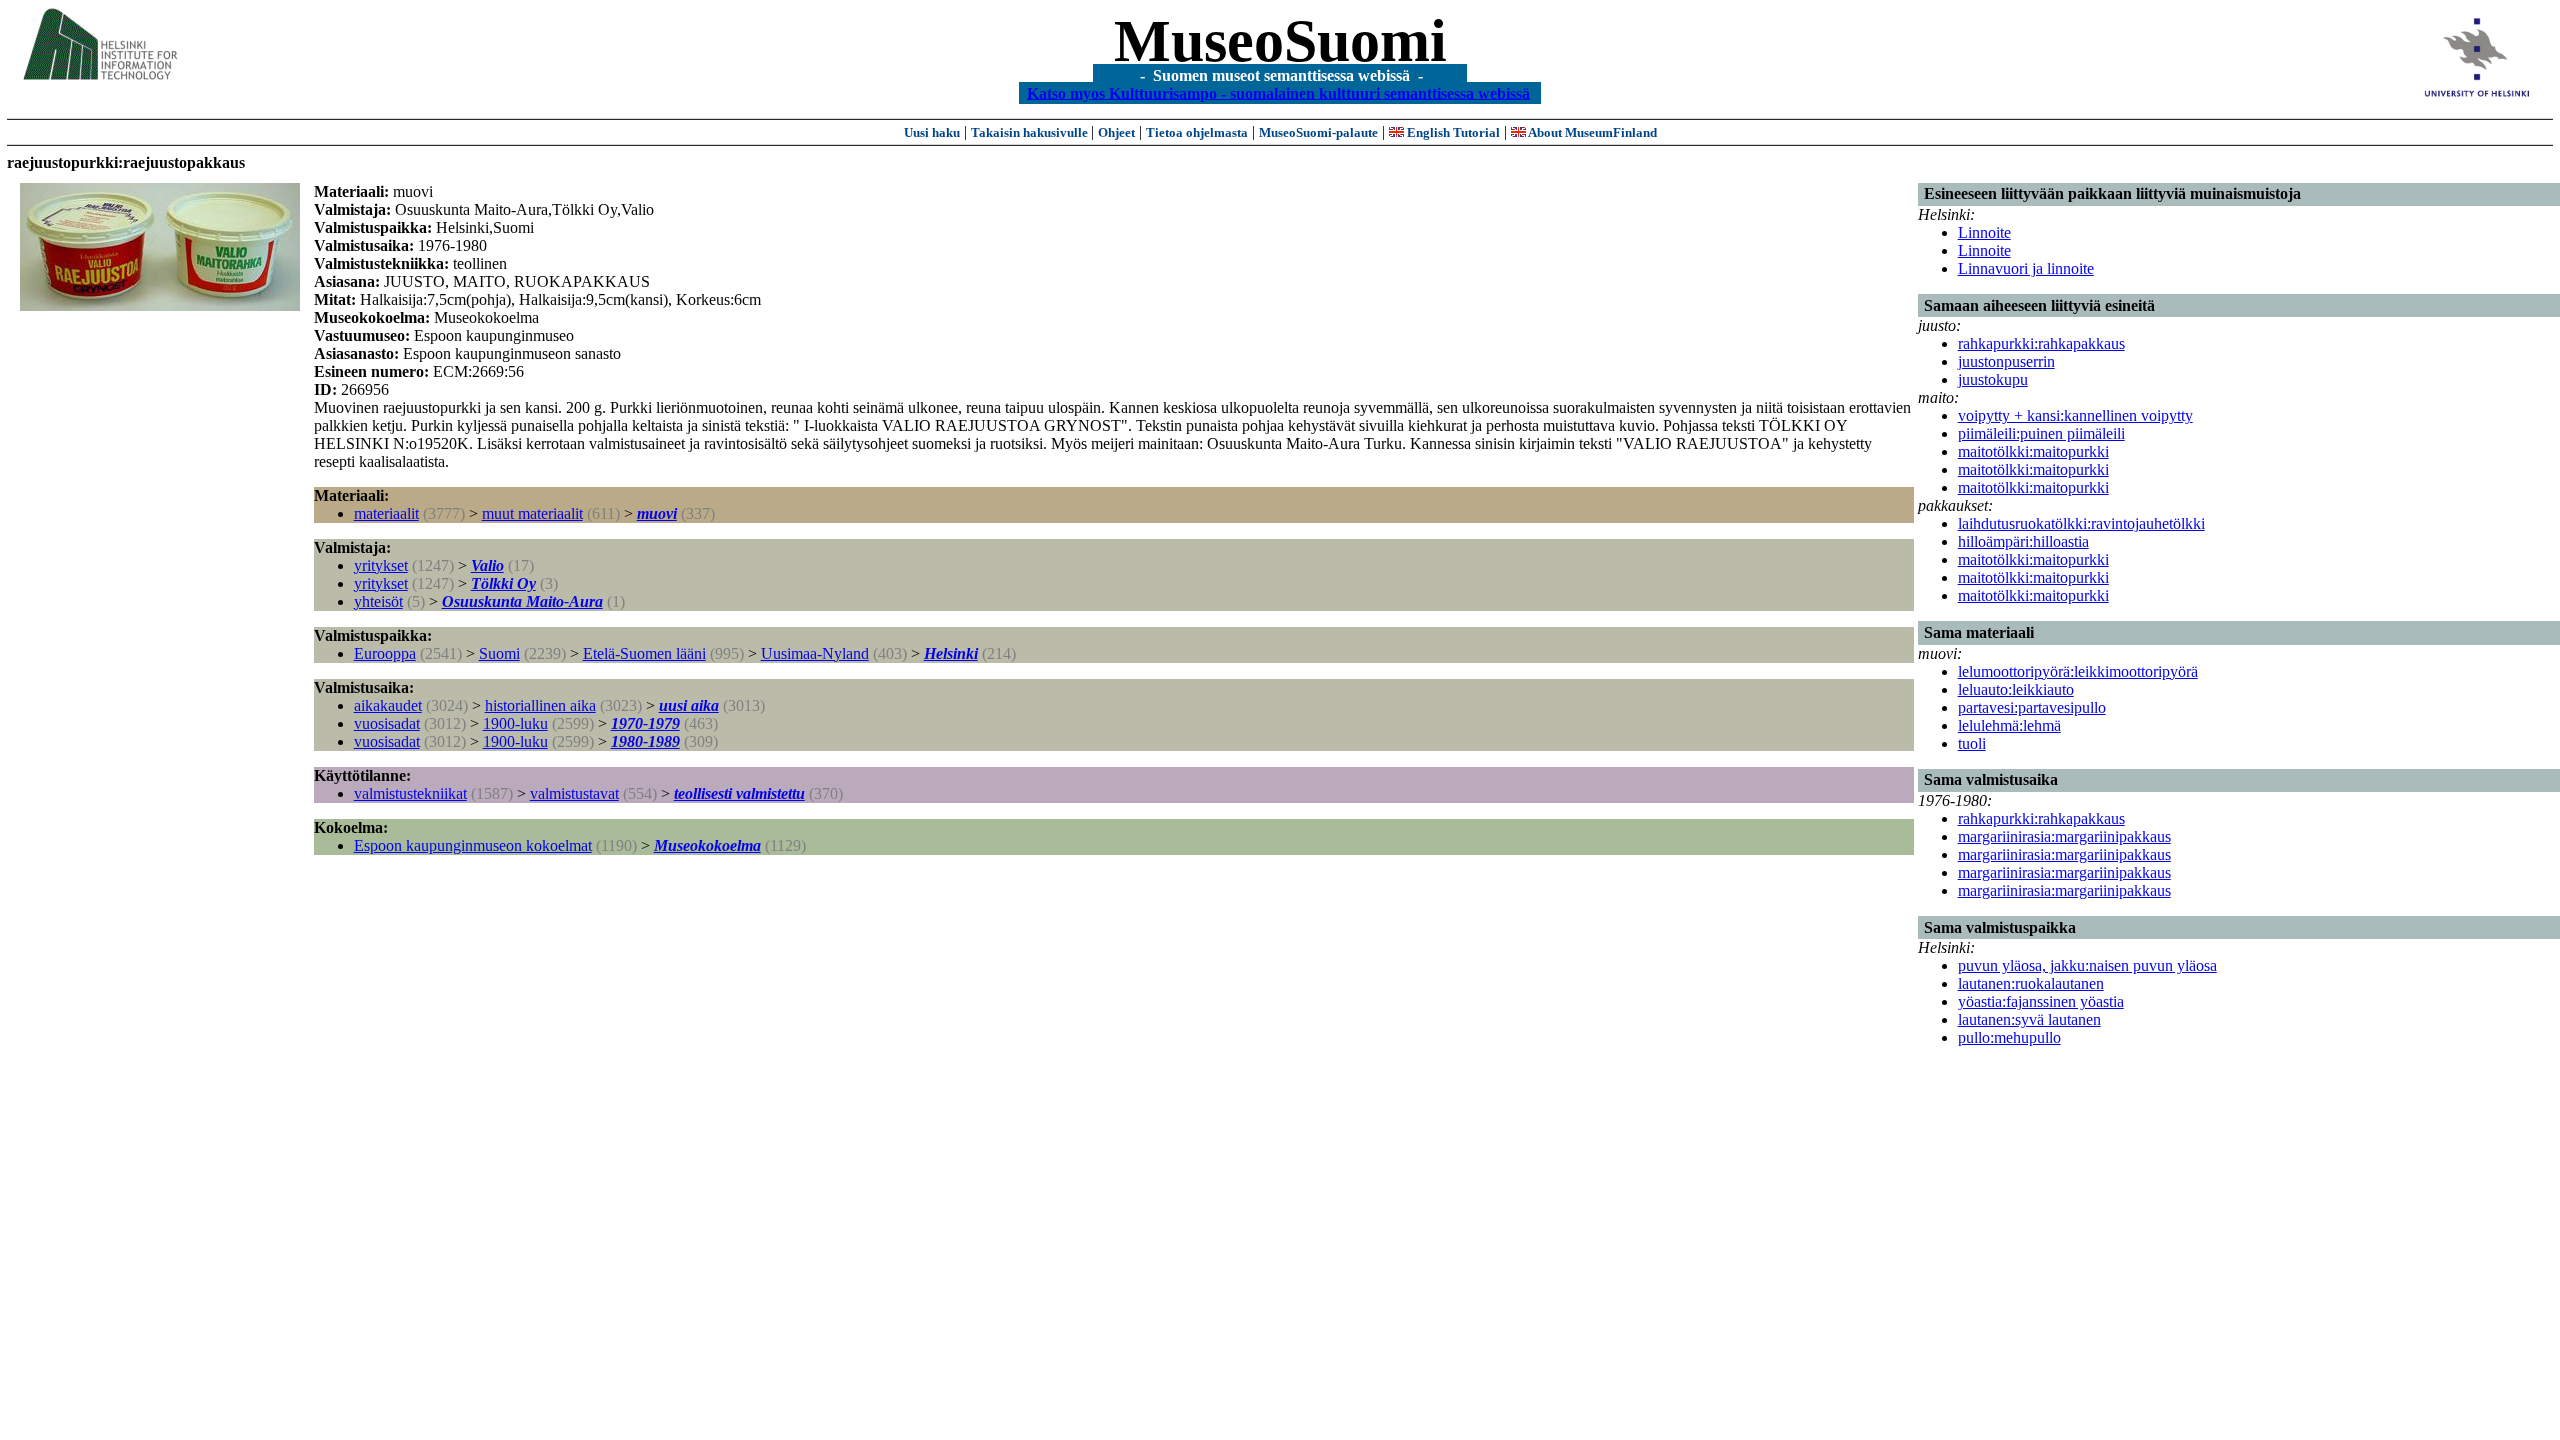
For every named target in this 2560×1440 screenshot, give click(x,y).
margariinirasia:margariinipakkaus (2064, 836)
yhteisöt (378, 601)
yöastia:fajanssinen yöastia (2041, 1001)
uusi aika (689, 705)
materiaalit (386, 513)
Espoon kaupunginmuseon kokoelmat (473, 845)
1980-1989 (645, 741)
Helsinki (951, 653)
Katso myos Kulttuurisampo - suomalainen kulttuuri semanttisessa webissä (1278, 92)
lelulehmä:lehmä (2009, 725)
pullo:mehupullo (2009, 1037)
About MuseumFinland (1591, 132)
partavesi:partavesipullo (2032, 707)
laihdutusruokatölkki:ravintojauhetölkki (2081, 523)
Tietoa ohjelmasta (1197, 132)
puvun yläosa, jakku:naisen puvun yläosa (2087, 965)
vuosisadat (387, 723)
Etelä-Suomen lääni (644, 653)
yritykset (381, 565)
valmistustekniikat (410, 793)
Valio (487, 565)
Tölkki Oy (503, 583)
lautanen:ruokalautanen (2031, 983)
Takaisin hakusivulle (1031, 132)
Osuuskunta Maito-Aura (522, 601)
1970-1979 (645, 723)
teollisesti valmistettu (739, 793)
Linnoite (1984, 232)
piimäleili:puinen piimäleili (2041, 433)
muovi (657, 513)
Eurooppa (385, 653)
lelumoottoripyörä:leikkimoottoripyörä (2078, 671)
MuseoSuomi (1280, 41)
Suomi (499, 653)
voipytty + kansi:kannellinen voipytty (2075, 415)
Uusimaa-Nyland (815, 653)
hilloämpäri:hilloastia (2023, 541)
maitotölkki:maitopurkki (2033, 451)
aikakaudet (388, 705)
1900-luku (515, 723)
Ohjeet (1116, 132)
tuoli (1972, 743)
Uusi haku (932, 132)
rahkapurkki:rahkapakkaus (2041, 343)
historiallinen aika (540, 705)
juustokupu (1993, 379)
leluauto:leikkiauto (2016, 689)
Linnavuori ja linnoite (2026, 268)
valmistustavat (574, 793)
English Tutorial (1452, 132)
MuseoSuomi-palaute (1318, 132)
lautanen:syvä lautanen (2029, 1019)
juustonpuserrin (2006, 361)
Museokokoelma (707, 845)
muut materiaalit (532, 513)
